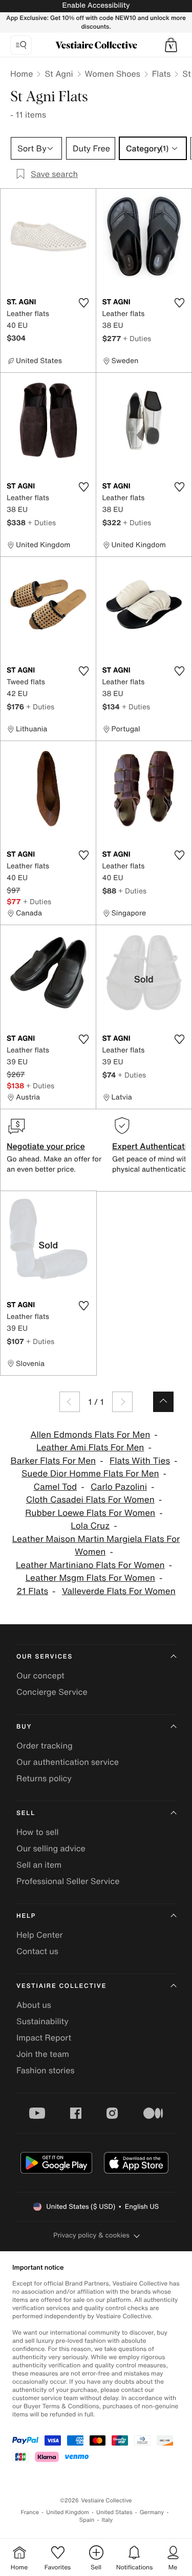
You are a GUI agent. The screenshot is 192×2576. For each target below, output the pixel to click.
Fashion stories (46, 2070)
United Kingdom (68, 2512)
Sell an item (39, 1865)
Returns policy (44, 1778)
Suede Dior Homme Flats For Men (90, 1474)
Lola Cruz (90, 1526)
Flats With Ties (140, 1461)
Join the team (43, 2054)
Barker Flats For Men (53, 1461)
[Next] (122, 1402)
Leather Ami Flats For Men (90, 1448)
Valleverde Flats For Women (119, 1591)
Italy (107, 2520)
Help (26, 1916)
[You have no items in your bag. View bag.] (171, 45)
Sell (26, 1813)
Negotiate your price (46, 1146)
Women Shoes (113, 74)
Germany (152, 2512)
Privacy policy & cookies (91, 2235)
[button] (171, 45)
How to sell (38, 1832)
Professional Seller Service (68, 1881)
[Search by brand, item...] (21, 45)
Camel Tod (56, 1487)
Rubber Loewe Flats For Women (90, 1513)
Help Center (39, 1935)
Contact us (37, 1951)
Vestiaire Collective (61, 1986)
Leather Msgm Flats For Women (90, 1578)
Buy (24, 1727)
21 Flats (32, 1591)
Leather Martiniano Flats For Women (90, 1565)
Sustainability (42, 2021)
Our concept (40, 1675)
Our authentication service (68, 1762)
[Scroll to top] (163, 1402)
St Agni (59, 74)
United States (114, 2512)
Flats (162, 74)
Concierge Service (52, 1692)
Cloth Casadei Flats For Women (90, 1500)
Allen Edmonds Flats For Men (90, 1435)
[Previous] (70, 1402)
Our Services (45, 1657)
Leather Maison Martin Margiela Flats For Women (96, 1546)
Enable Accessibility (96, 5)
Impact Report (44, 2037)
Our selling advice (51, 1848)
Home (22, 74)
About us (34, 2005)
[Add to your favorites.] (84, 303)
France (30, 2512)
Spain (87, 2520)
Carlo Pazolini (119, 1487)
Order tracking (45, 1745)
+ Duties (137, 338)
